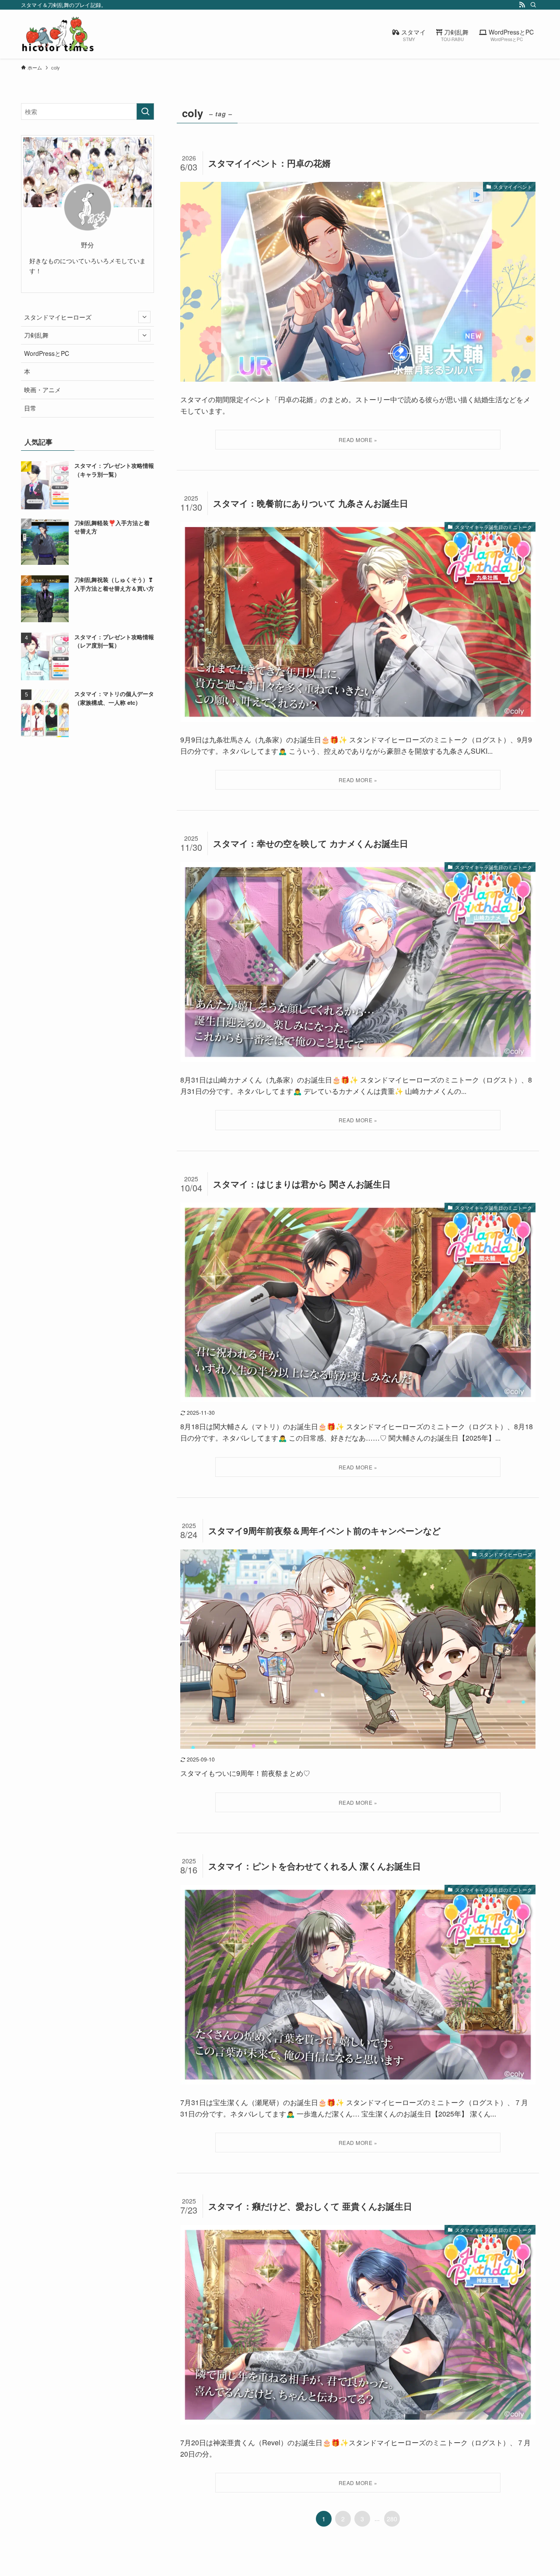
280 (392, 2519)
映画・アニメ (42, 390)
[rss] (522, 5)
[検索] (533, 5)
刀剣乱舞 (36, 335)
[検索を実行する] (145, 111)
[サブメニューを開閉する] (144, 317)
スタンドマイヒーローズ (58, 317)
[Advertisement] (87, 807)
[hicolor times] (58, 34)
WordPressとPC (47, 353)
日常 (30, 408)
